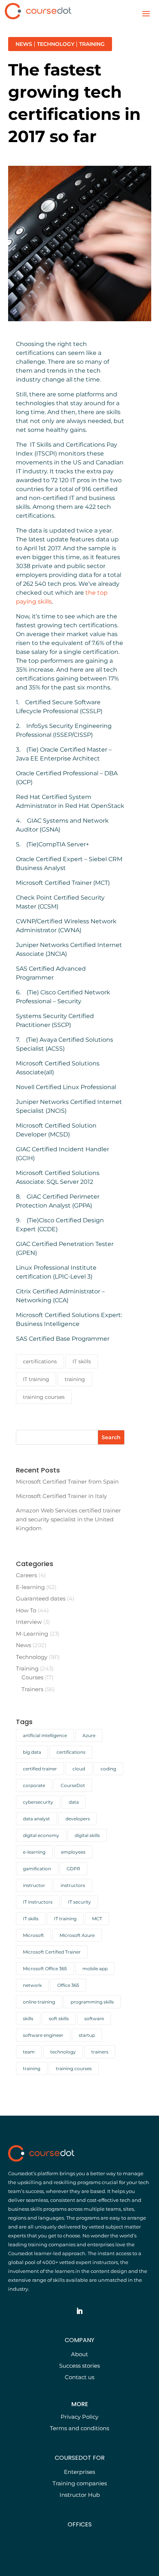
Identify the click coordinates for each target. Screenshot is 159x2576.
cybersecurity (38, 1802)
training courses (44, 1397)
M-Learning (32, 1634)
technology (63, 2052)
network (32, 1985)
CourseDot (73, 1785)
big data (32, 1752)
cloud (79, 1769)
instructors (73, 1885)
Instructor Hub (80, 2495)
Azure (89, 1735)
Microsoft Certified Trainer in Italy (61, 1496)
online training (39, 2002)
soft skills (59, 2019)
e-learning (34, 1852)
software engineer (43, 2035)
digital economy (41, 1835)
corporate (34, 1785)
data (74, 1802)
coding (108, 1769)
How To (26, 1610)
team (29, 2052)
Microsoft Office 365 (45, 1969)
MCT (97, 1919)
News (24, 44)
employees (73, 1852)
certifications (40, 1361)
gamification (37, 1869)
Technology (56, 44)
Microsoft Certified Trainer (52, 1952)
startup (87, 2035)
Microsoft (33, 1935)
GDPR (73, 1869)
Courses (32, 1677)
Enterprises (79, 2472)
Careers (26, 1575)
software (94, 2019)
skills (28, 2019)
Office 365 (68, 1985)
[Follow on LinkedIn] (79, 2311)
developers (78, 1819)
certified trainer (40, 1769)
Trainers (32, 1689)
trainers (100, 2052)
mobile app (95, 1969)
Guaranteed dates (41, 1598)
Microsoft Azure (77, 1935)
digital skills (87, 1835)
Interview (29, 1622)
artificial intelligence (45, 1735)
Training (92, 44)
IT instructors (38, 1902)
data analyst (36, 1819)
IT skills (82, 1361)
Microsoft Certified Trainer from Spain (67, 1482)
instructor (34, 1885)
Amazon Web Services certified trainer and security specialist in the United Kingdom (68, 1519)
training (75, 1379)
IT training (36, 1379)
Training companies (80, 2483)
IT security (79, 1902)
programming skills (92, 2002)
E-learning (30, 1587)
